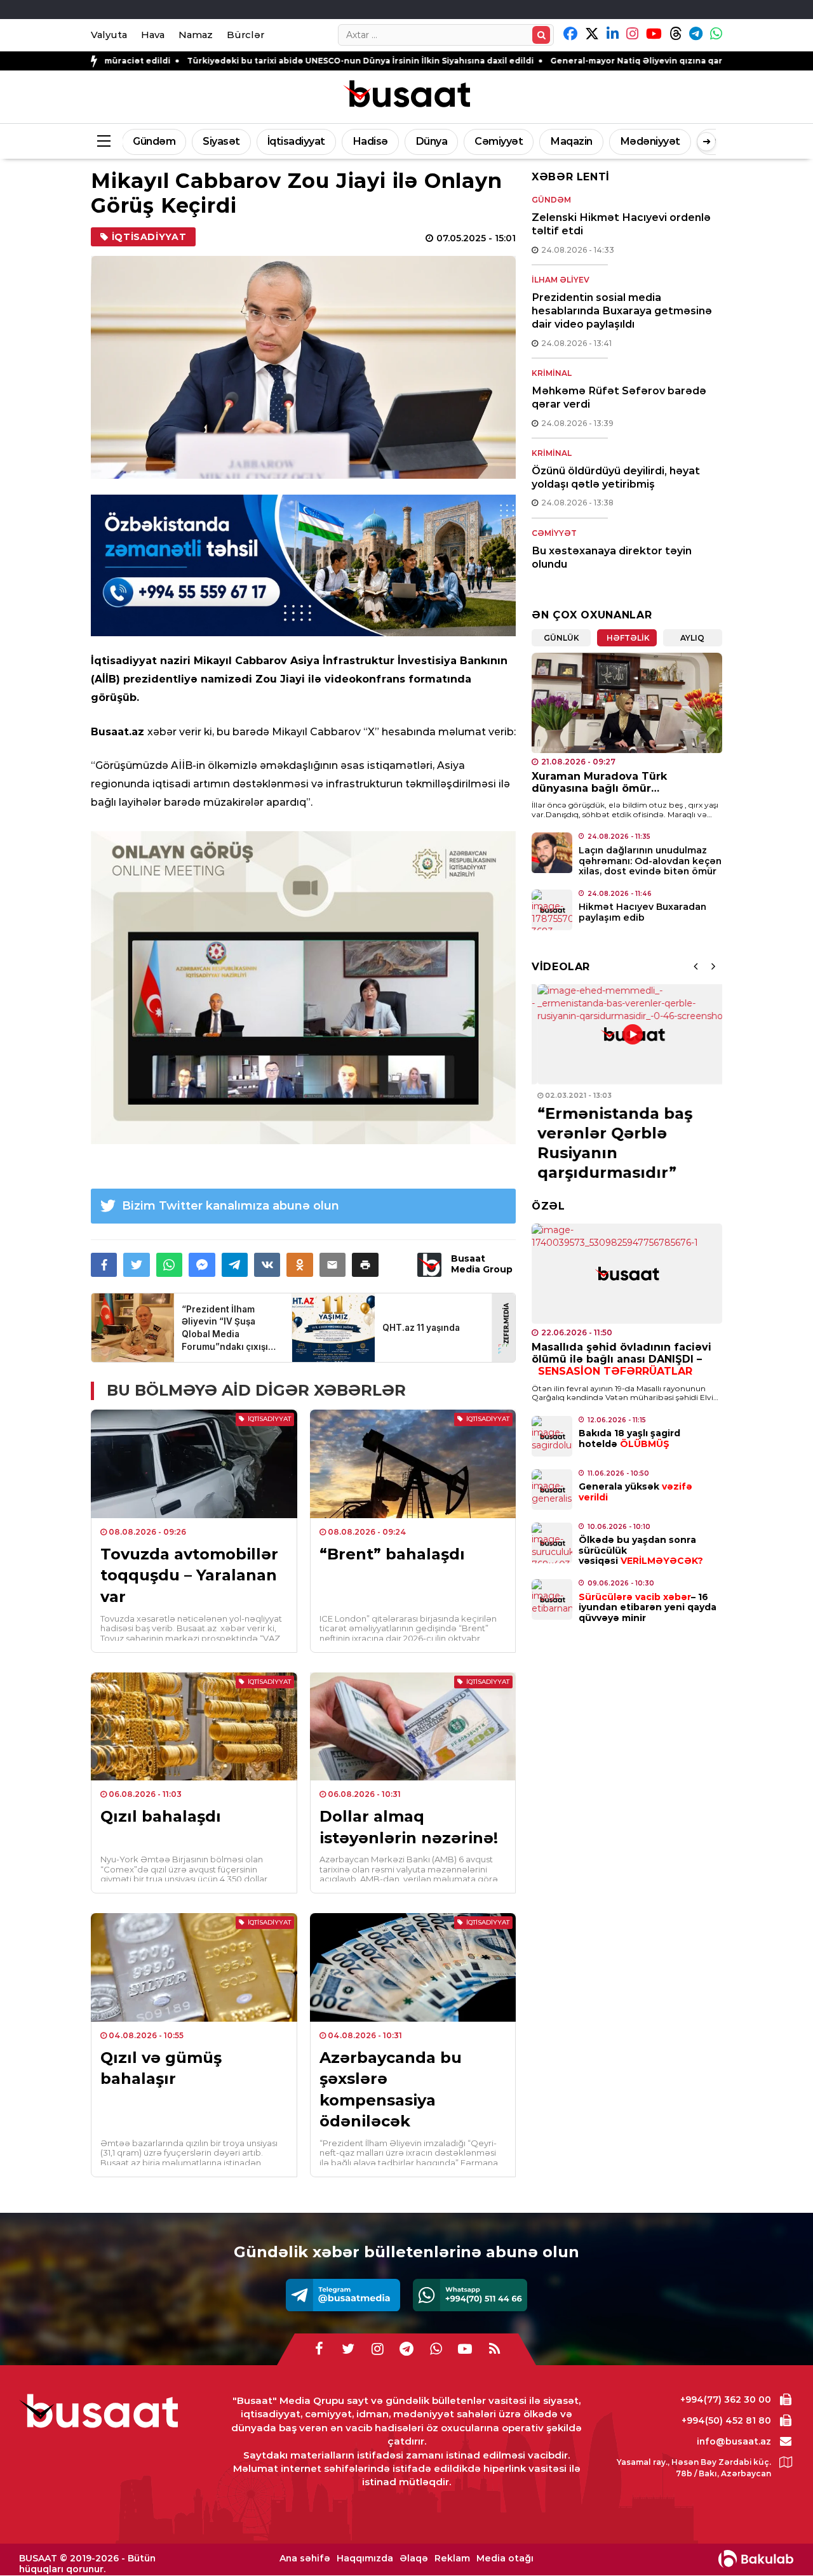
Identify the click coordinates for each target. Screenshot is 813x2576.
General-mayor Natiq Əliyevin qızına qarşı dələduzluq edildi (559, 61)
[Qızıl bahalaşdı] (194, 1726)
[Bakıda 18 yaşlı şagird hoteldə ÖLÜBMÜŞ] (552, 1436)
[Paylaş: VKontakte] (267, 1265)
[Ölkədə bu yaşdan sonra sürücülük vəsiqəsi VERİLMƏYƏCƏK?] (552, 1543)
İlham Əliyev (561, 280)
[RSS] (494, 2349)
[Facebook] (319, 2349)
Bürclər (245, 35)
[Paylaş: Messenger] (202, 1265)
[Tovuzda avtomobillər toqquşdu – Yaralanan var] (194, 1464)
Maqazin (571, 141)
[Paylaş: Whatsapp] (169, 1265)
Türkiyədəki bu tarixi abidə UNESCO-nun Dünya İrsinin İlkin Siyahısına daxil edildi (240, 61)
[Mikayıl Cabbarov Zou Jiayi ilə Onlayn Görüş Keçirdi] (303, 367)
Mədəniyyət (650, 141)
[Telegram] (343, 2295)
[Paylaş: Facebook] (104, 1265)
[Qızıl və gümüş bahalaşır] (194, 1967)
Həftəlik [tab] (628, 638)
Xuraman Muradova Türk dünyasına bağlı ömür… (599, 782)
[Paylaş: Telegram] (235, 1265)
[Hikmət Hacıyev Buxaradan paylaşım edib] (552, 910)
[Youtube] (465, 2349)
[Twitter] (348, 2349)
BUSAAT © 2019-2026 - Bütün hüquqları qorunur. (87, 2564)
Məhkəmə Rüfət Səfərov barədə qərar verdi (619, 397)
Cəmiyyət (499, 141)
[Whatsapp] (470, 2295)
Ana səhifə (305, 2559)
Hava (153, 35)
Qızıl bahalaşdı (161, 1816)
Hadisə (370, 141)
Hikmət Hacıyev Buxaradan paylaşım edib (642, 912)
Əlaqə (414, 2559)
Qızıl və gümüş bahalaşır (161, 2068)
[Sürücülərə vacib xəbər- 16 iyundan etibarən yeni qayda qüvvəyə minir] (552, 1599)
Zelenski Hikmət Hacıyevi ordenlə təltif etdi (621, 224)
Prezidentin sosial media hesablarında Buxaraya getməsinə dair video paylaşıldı (622, 311)
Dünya (432, 141)
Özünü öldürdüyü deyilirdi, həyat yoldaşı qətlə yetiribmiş (616, 477)
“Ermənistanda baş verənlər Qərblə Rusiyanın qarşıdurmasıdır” (609, 1143)
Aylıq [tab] (692, 638)
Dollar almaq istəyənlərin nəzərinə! (409, 1827)
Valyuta (109, 35)
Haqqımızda (365, 2559)
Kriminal (552, 373)
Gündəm (154, 141)
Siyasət (221, 141)
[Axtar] (541, 35)
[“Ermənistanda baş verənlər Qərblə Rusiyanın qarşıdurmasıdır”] (627, 1034)
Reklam (452, 2559)
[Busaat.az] (406, 95)
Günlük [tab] (561, 638)
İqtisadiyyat (296, 141)
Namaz (196, 35)
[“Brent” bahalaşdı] (413, 1464)
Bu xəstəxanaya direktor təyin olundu (612, 557)
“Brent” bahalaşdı (392, 1554)
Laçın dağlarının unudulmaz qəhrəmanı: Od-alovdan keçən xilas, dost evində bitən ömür (650, 861)
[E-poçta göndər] (333, 1265)
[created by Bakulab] (756, 2559)
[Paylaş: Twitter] (136, 1265)
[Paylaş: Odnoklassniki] (299, 1265)
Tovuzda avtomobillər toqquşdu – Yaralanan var (189, 1575)
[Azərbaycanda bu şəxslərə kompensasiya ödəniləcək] (413, 1967)
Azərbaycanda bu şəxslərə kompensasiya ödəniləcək (391, 2090)
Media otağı (505, 2559)
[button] (365, 1265)
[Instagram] (377, 2349)
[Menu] (104, 142)
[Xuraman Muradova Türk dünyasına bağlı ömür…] (627, 703)
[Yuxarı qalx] (777, 2540)
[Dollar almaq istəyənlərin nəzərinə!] (413, 1726)
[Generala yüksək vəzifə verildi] (552, 1490)
